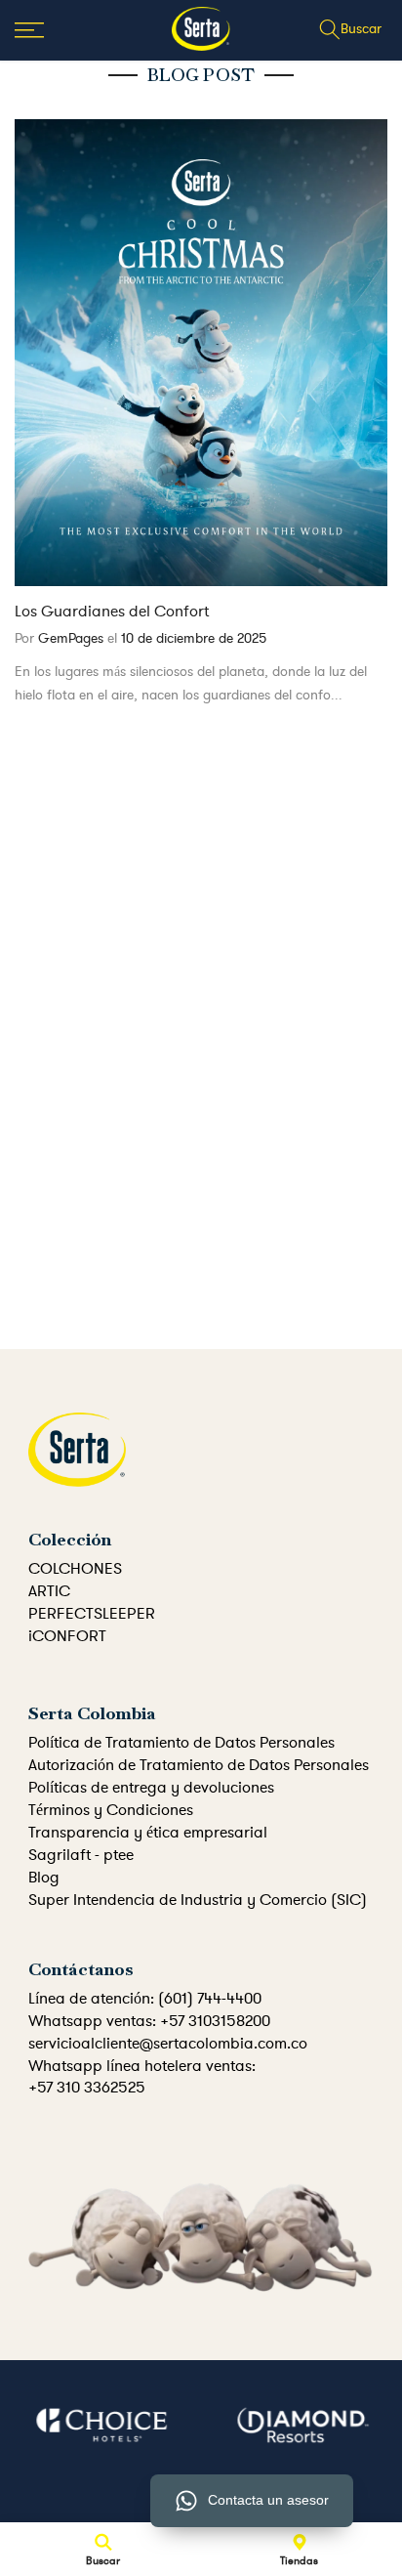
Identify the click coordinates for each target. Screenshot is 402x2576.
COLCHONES (75, 1569)
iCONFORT (67, 1636)
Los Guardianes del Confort (112, 612)
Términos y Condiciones (111, 1810)
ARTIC (49, 1591)
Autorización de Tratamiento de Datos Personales (199, 1765)
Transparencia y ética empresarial (148, 1833)
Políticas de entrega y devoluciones (151, 1788)
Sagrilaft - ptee (81, 1855)
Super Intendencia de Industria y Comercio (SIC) (198, 1900)
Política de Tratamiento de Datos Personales (181, 1743)
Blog (44, 1878)
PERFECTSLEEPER (92, 1614)
